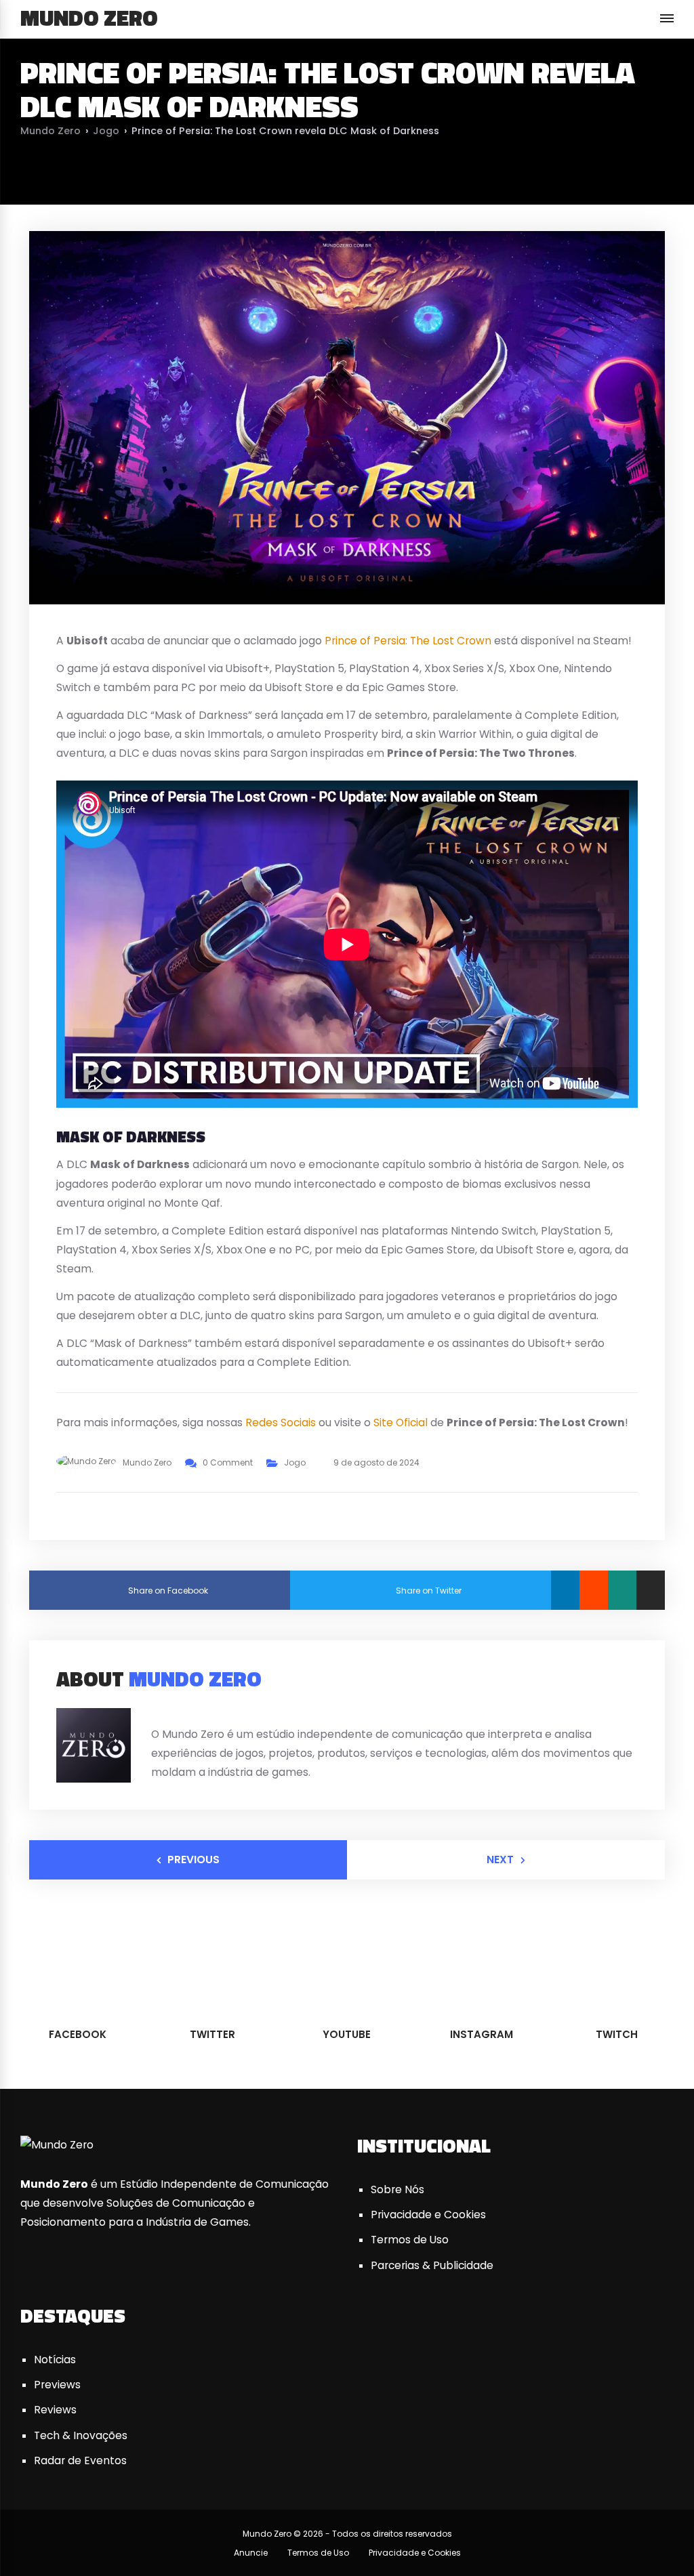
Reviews (55, 2410)
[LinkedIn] (565, 1590)
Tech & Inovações (81, 2435)
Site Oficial (401, 1422)
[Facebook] (155, 1712)
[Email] (651, 1590)
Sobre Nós (397, 2189)
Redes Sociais (281, 1422)
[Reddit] (594, 1590)
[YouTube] (188, 1712)
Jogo (106, 131)
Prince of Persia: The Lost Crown (408, 641)
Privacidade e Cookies (428, 2215)
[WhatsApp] (622, 1590)
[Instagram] (205, 1712)
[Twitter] (171, 1712)
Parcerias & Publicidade (432, 2265)
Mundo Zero (89, 18)
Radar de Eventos (80, 2460)
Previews (57, 2385)
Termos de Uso (410, 2240)
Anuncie (251, 2553)
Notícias (55, 2360)
